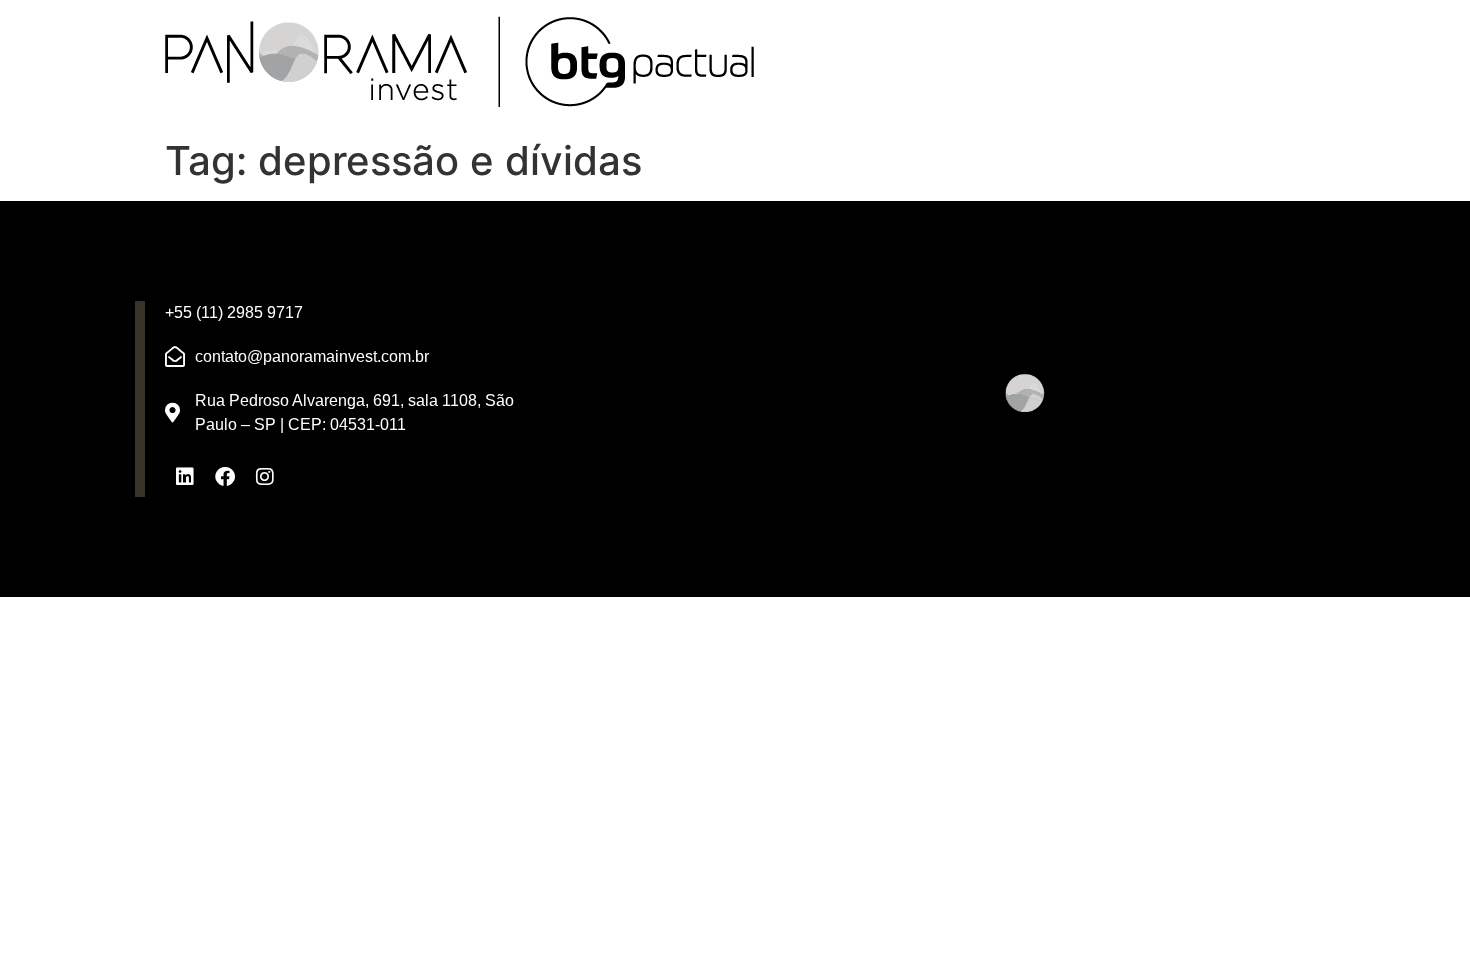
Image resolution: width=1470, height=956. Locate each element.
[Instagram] (265, 477)
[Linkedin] (185, 477)
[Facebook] (225, 477)
